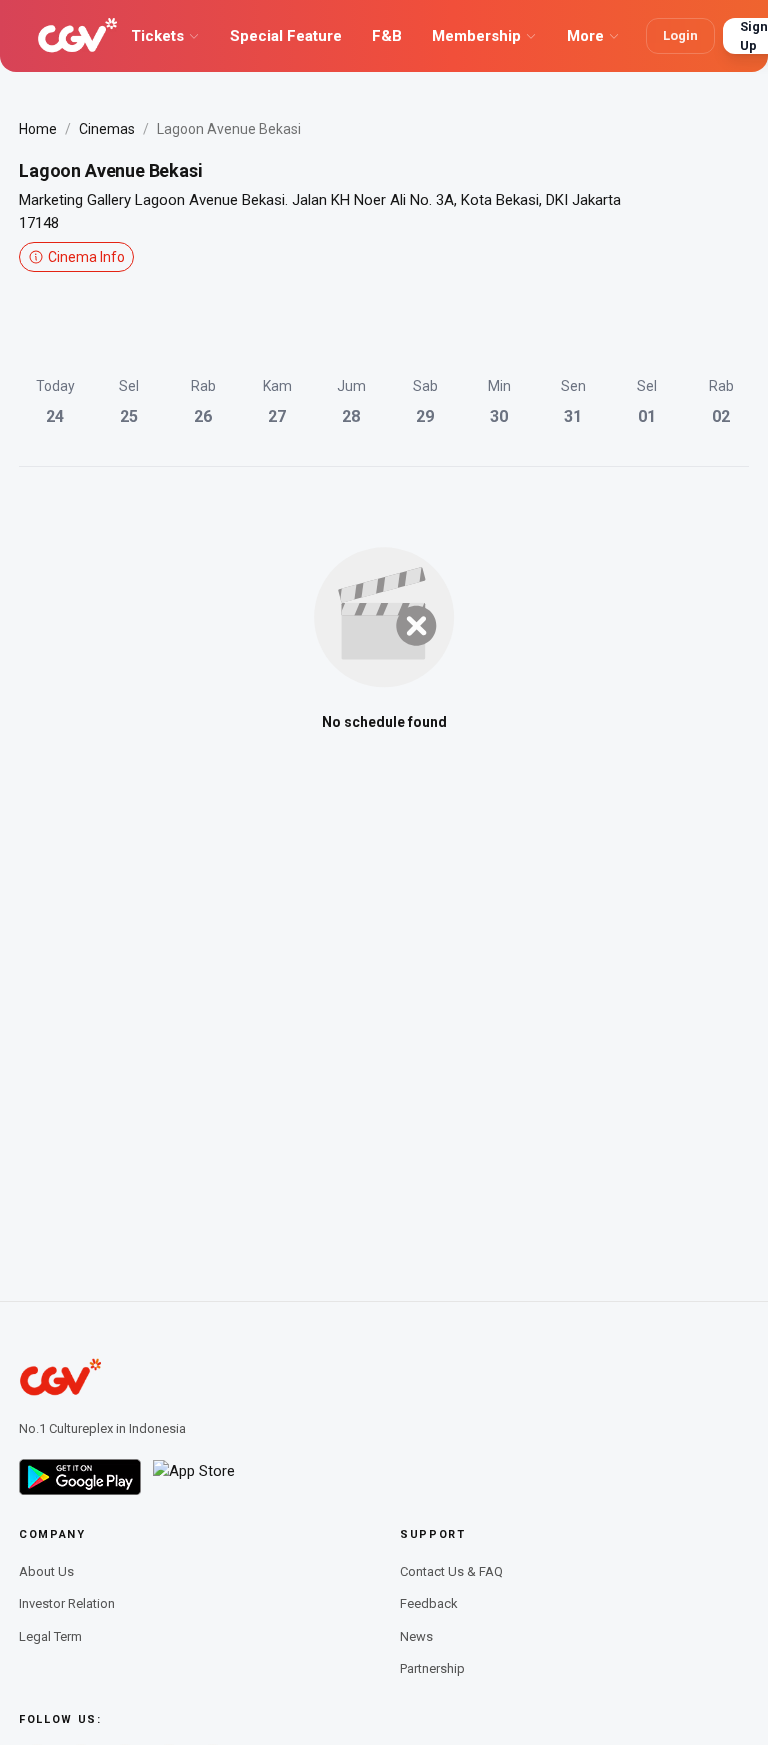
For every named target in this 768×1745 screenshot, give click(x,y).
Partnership (432, 1668)
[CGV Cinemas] (77, 36)
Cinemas (107, 129)
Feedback (429, 1603)
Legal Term (50, 1636)
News (416, 1636)
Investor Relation (67, 1603)
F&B (387, 36)
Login (680, 35)
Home (38, 129)
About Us (46, 1571)
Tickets (157, 36)
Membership (476, 36)
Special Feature (286, 36)
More (585, 36)
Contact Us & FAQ (451, 1571)
